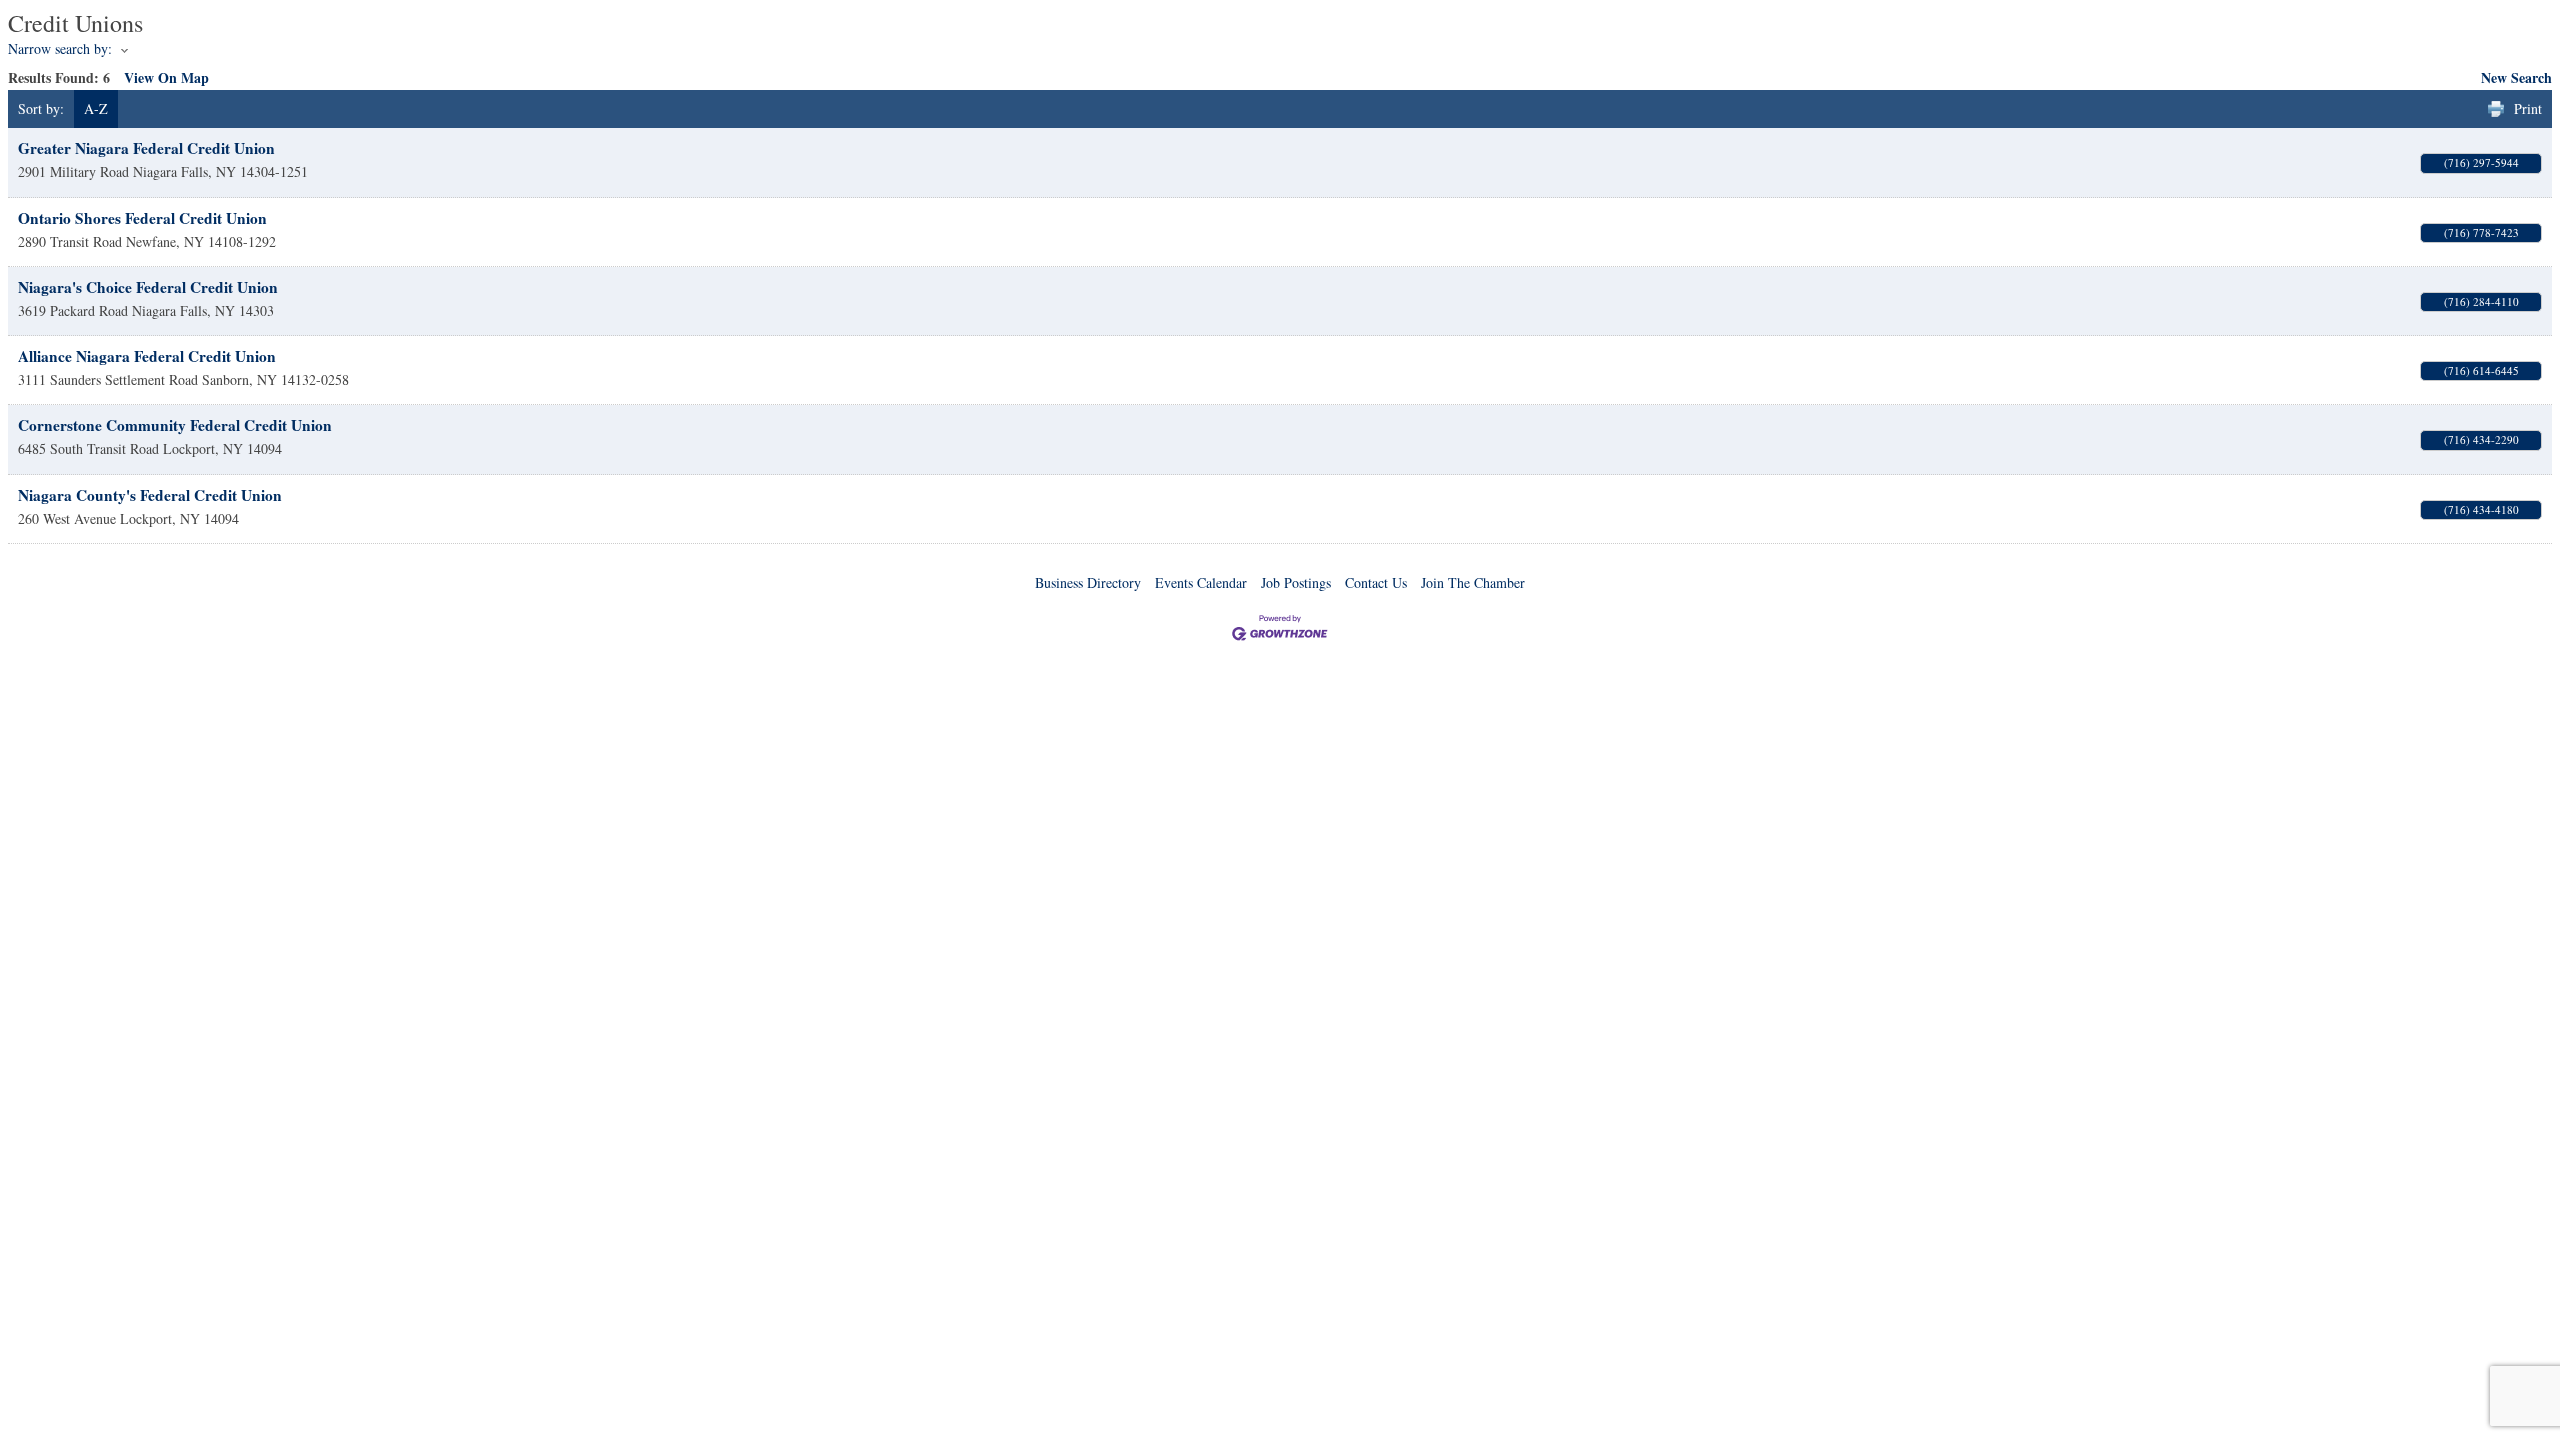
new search (2516, 77)
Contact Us (1376, 582)
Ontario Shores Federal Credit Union (142, 218)
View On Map (166, 77)
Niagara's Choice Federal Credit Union (148, 287)
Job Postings (1296, 582)
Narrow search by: (60, 48)
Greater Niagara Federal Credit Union (146, 148)
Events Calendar (1201, 582)
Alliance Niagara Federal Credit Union (147, 356)
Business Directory (1088, 582)
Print (2528, 108)
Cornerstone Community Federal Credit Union (175, 425)
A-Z (96, 108)
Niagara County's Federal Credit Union (150, 495)
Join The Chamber (1473, 582)
